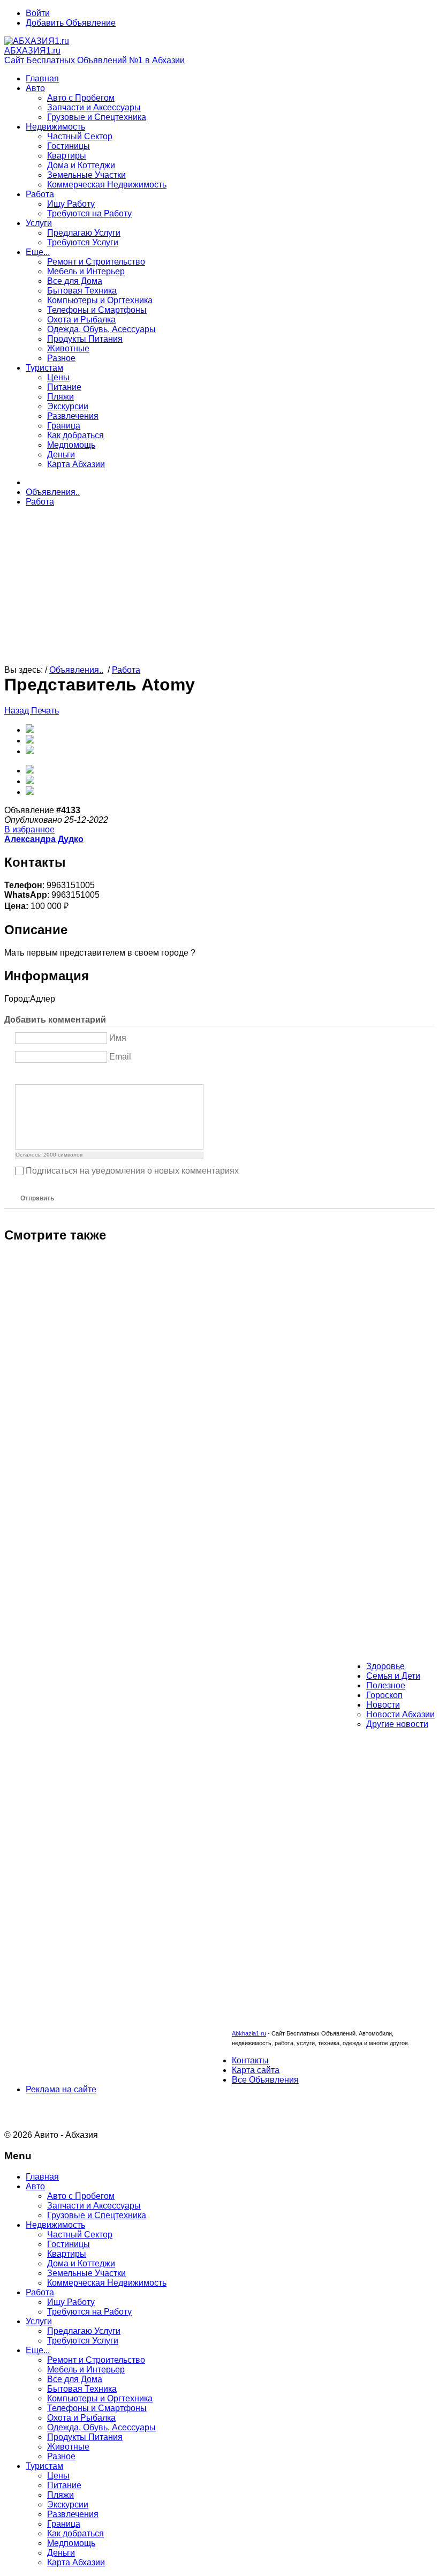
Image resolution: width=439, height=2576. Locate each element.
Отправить (37, 1198)
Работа (40, 194)
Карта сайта (256, 2070)
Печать (45, 711)
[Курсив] (35, 1075)
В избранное (29, 829)
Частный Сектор (80, 136)
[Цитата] (88, 1075)
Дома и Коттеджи (81, 165)
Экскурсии (68, 406)
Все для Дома (75, 281)
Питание (64, 387)
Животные (68, 348)
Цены (58, 377)
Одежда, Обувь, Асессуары (101, 329)
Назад (18, 711)
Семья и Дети (393, 1676)
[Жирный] (21, 1075)
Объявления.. (53, 492)
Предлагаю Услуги (84, 233)
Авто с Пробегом (81, 98)
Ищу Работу (71, 204)
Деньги (61, 455)
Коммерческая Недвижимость (107, 185)
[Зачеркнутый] (61, 1075)
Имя (118, 1038)
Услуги (39, 223)
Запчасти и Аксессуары (94, 107)
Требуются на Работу (89, 213)
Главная (42, 78)
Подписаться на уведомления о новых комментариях (132, 1171)
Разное (61, 358)
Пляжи (60, 397)
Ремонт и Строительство (96, 262)
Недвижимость (55, 127)
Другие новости (397, 1724)
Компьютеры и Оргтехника (100, 300)
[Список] (101, 1075)
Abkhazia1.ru (249, 2033)
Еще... (38, 252)
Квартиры (67, 156)
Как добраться (75, 435)
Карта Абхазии (76, 464)
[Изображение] (75, 1075)
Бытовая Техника (82, 291)
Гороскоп (384, 1695)
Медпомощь (71, 445)
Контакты (250, 2060)
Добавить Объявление (71, 23)
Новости (383, 1705)
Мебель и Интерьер (86, 271)
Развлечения (73, 416)
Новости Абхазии (400, 1714)
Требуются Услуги (83, 242)
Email (120, 1057)
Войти (38, 13)
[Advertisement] (219, 590)
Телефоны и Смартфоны (97, 310)
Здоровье (385, 1666)
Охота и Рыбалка (81, 320)
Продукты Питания (85, 339)
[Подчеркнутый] (48, 1075)
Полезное (386, 1685)
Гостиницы (69, 146)
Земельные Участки (86, 175)
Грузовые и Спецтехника (97, 117)
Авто (35, 88)
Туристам (44, 368)
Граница (64, 426)
